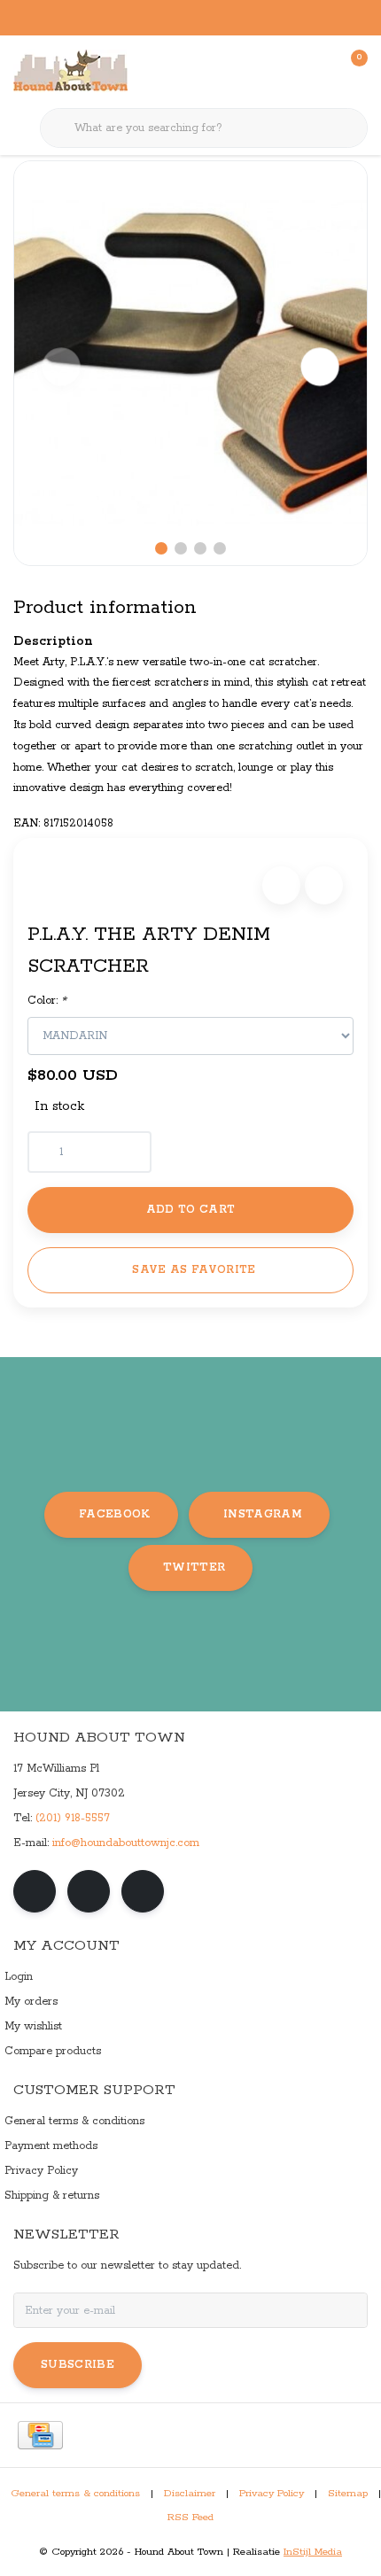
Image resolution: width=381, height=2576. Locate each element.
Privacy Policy (272, 2494)
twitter (194, 1567)
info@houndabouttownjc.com (126, 1843)
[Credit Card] (40, 2435)
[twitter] (143, 1891)
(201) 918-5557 (73, 1818)
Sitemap (348, 2494)
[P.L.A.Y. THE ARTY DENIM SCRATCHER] (190, 363)
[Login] (284, 71)
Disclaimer (190, 2494)
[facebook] (35, 1891)
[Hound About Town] (70, 71)
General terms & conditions (75, 2494)
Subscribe (78, 2365)
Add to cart (191, 1210)
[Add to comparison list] (324, 885)
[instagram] (89, 1891)
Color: (47, 1001)
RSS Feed (190, 2518)
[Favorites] (317, 71)
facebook (115, 1514)
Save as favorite (194, 1270)
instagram (263, 1514)
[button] (281, 885)
